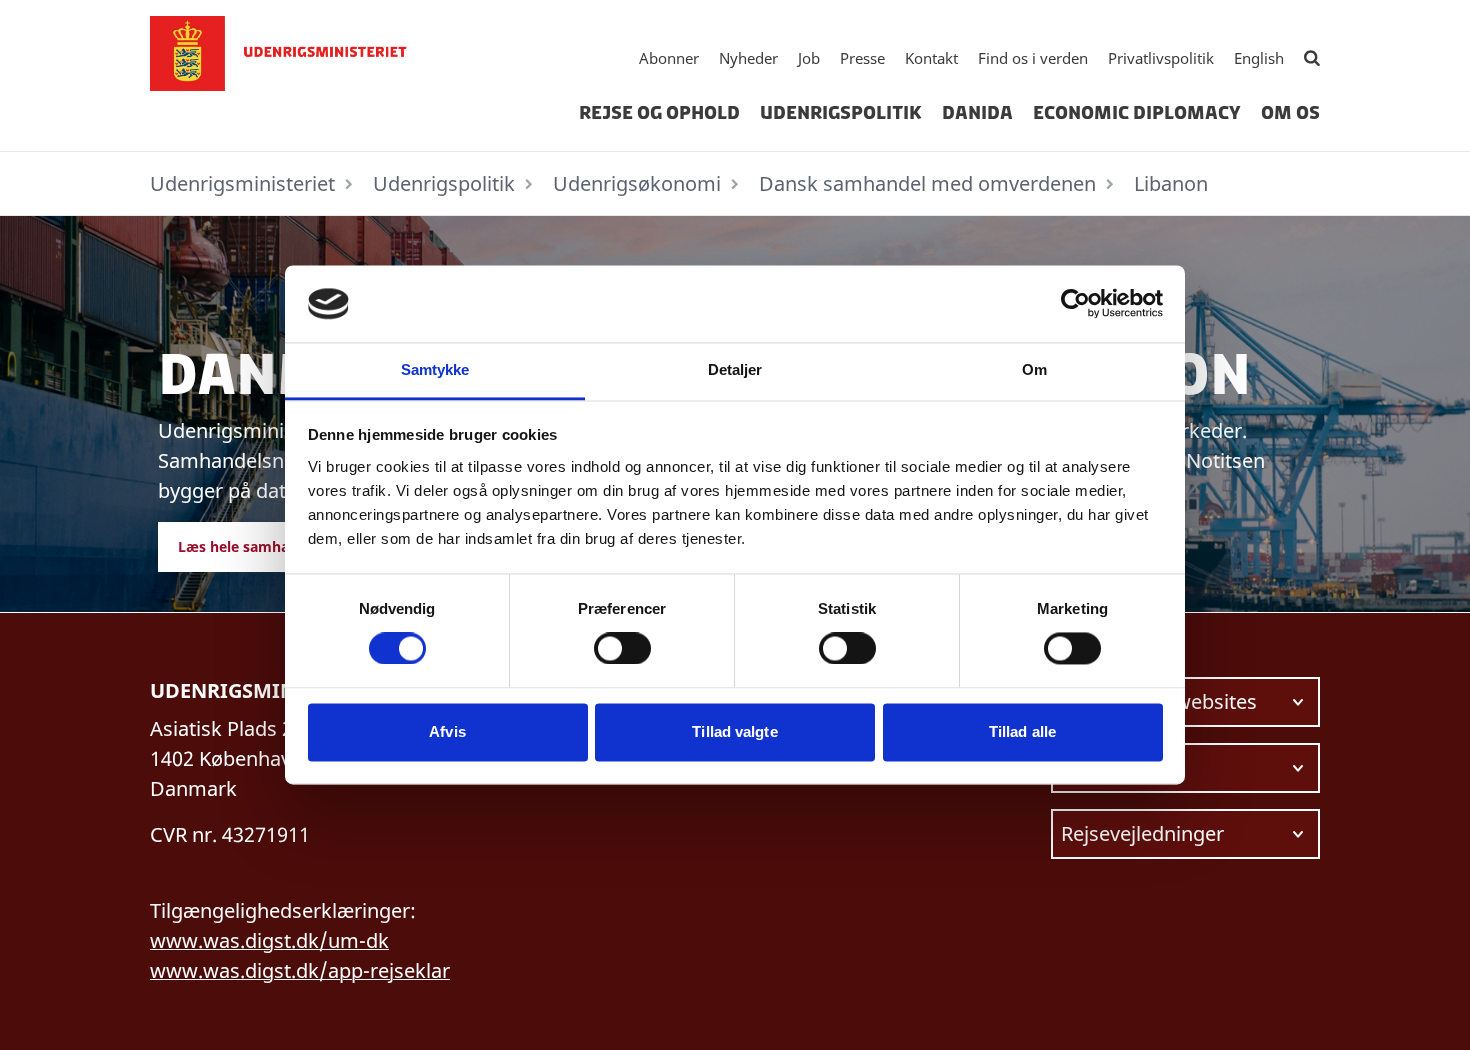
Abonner (669, 58)
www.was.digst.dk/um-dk (269, 940)
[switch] (622, 649)
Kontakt (931, 58)
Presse (862, 58)
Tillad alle (1022, 731)
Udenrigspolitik (841, 113)
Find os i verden (1033, 58)
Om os (1290, 113)
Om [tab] (1034, 369)
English (1259, 58)
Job (809, 58)
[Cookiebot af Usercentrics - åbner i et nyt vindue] (1075, 304)
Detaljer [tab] (735, 369)
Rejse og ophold (659, 113)
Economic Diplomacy (1137, 113)
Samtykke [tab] (435, 369)
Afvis (447, 731)
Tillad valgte (734, 731)
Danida (977, 113)
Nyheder (748, 58)
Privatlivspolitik (1161, 58)
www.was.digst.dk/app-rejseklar (300, 970)
